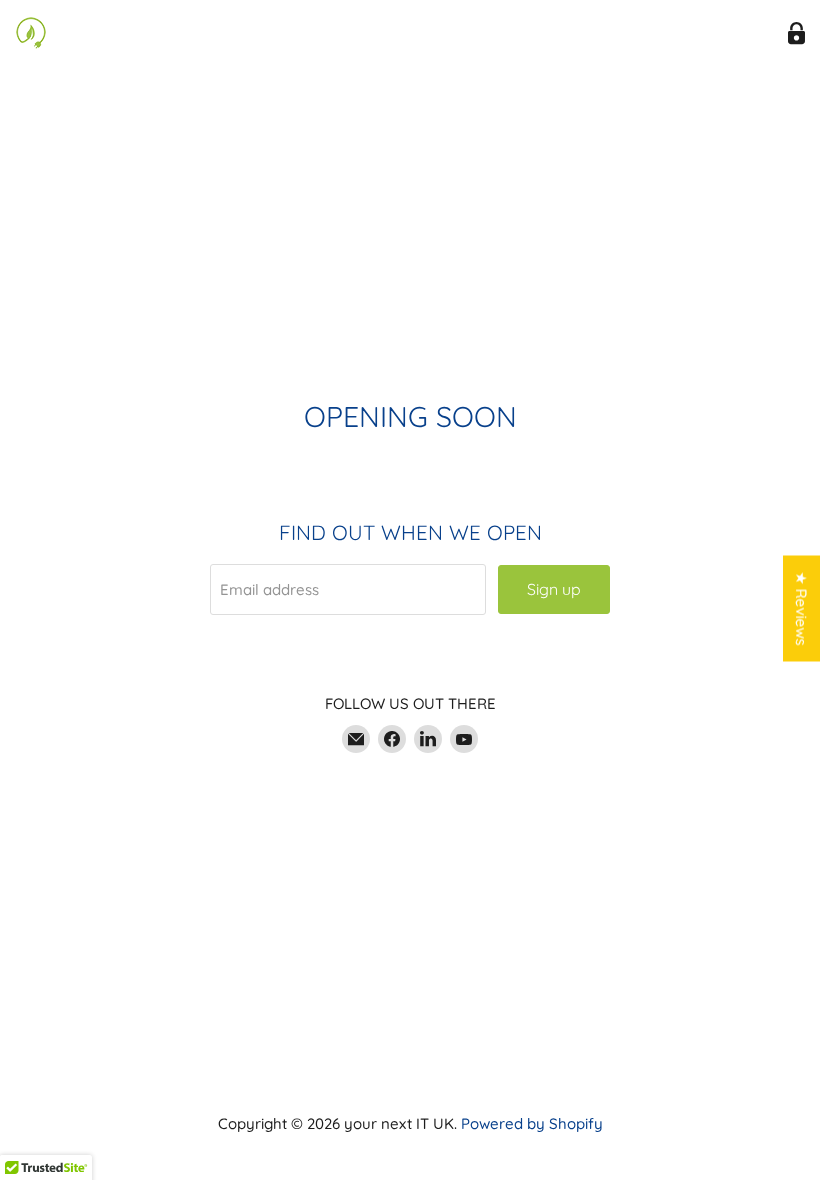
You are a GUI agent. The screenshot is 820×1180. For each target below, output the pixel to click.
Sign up (554, 589)
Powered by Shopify (532, 1123)
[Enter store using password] (796, 33)
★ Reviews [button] (801, 609)
